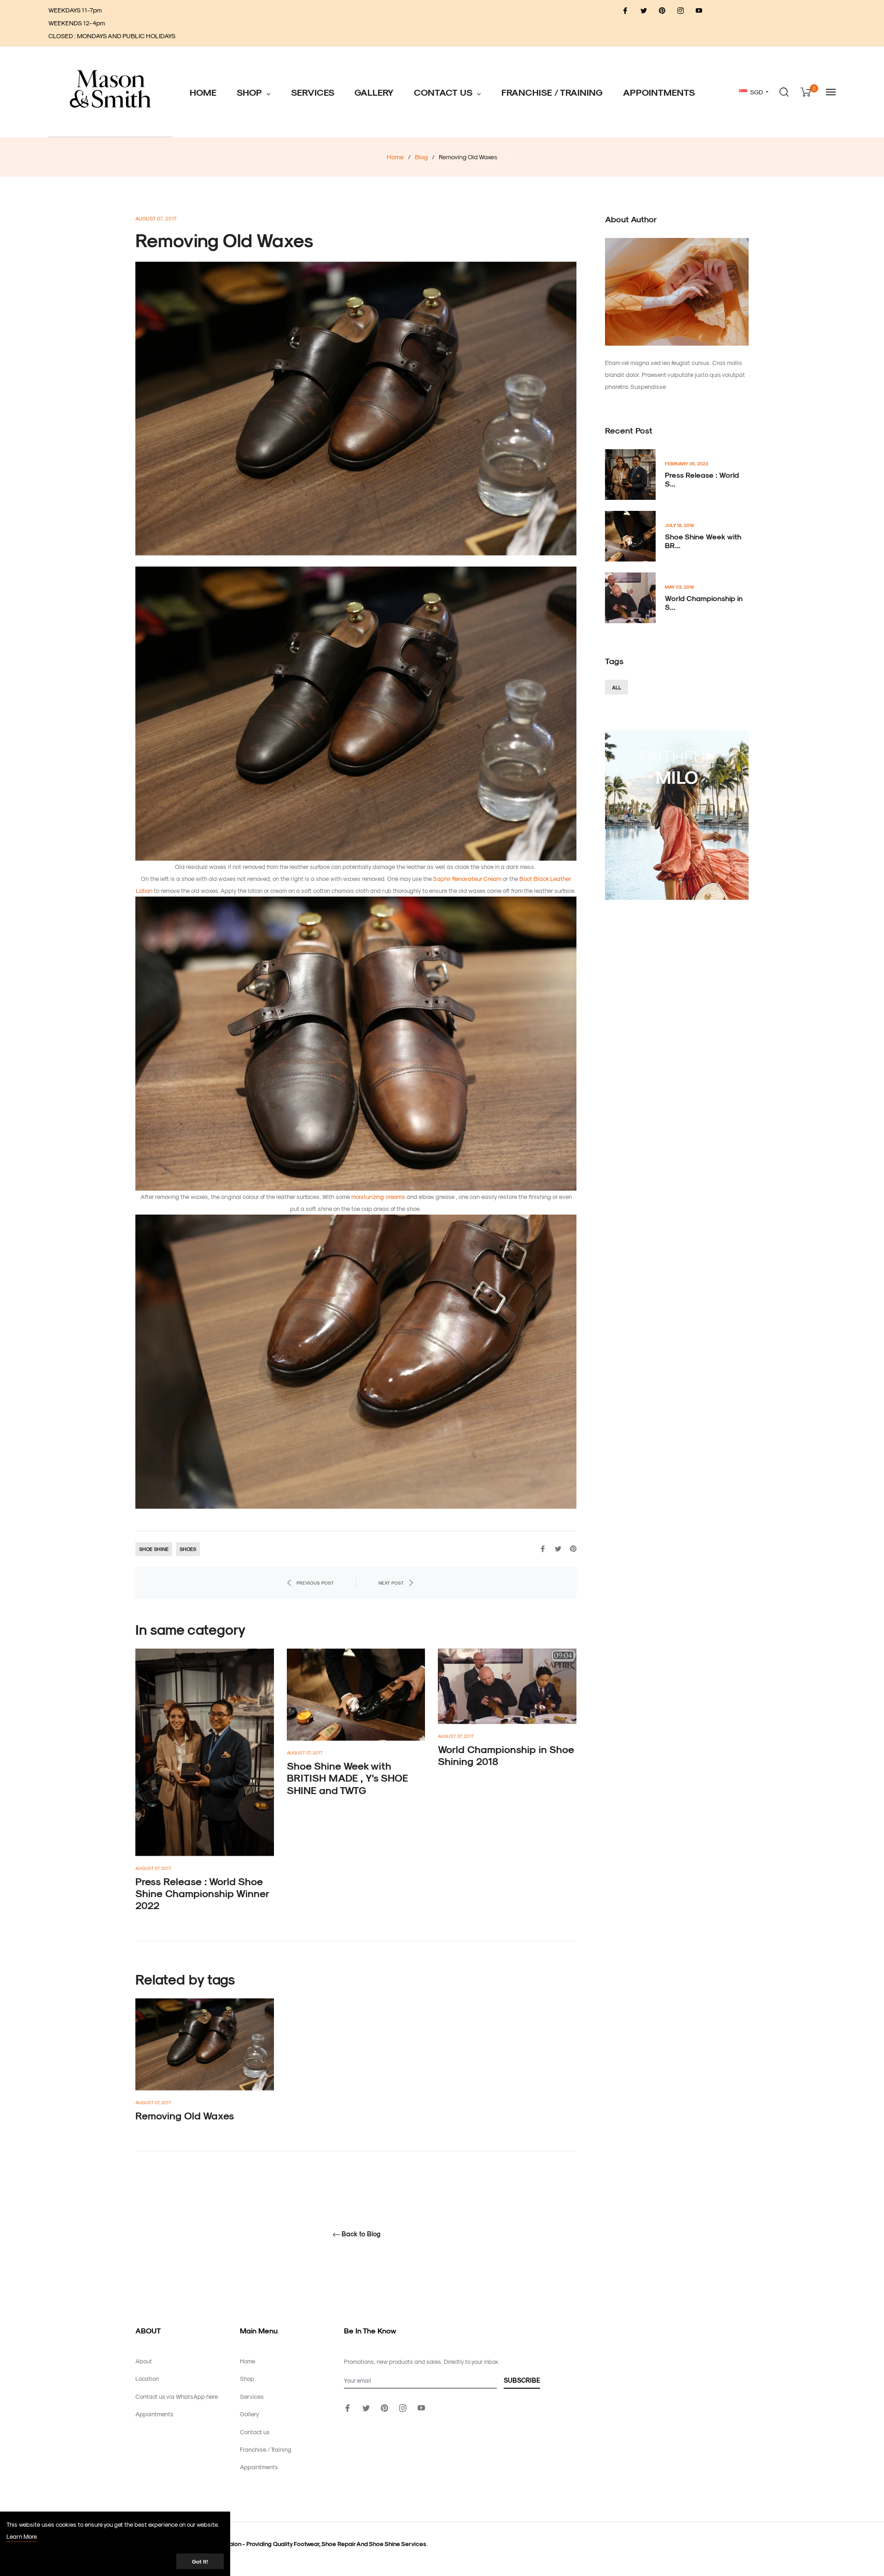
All (616, 687)
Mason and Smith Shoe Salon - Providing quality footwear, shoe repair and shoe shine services (293, 2544)
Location (147, 2378)
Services (252, 2396)
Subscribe (522, 2380)
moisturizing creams (378, 1196)
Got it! (200, 2561)
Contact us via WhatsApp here (177, 2396)
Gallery (250, 2414)
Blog (421, 157)
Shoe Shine (154, 1549)
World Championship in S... (704, 602)
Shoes (188, 1549)
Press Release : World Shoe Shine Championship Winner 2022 (202, 1893)
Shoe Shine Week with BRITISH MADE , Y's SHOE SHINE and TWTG (347, 1778)
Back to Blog (361, 2234)
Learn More (22, 2536)
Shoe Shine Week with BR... (703, 541)
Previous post (315, 1583)
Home (395, 157)
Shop (247, 2378)
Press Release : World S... (702, 479)
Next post (391, 1583)
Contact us (255, 2432)
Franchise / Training (266, 2449)
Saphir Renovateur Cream (467, 878)
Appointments (154, 2414)
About (144, 2361)
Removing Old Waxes (185, 2115)
